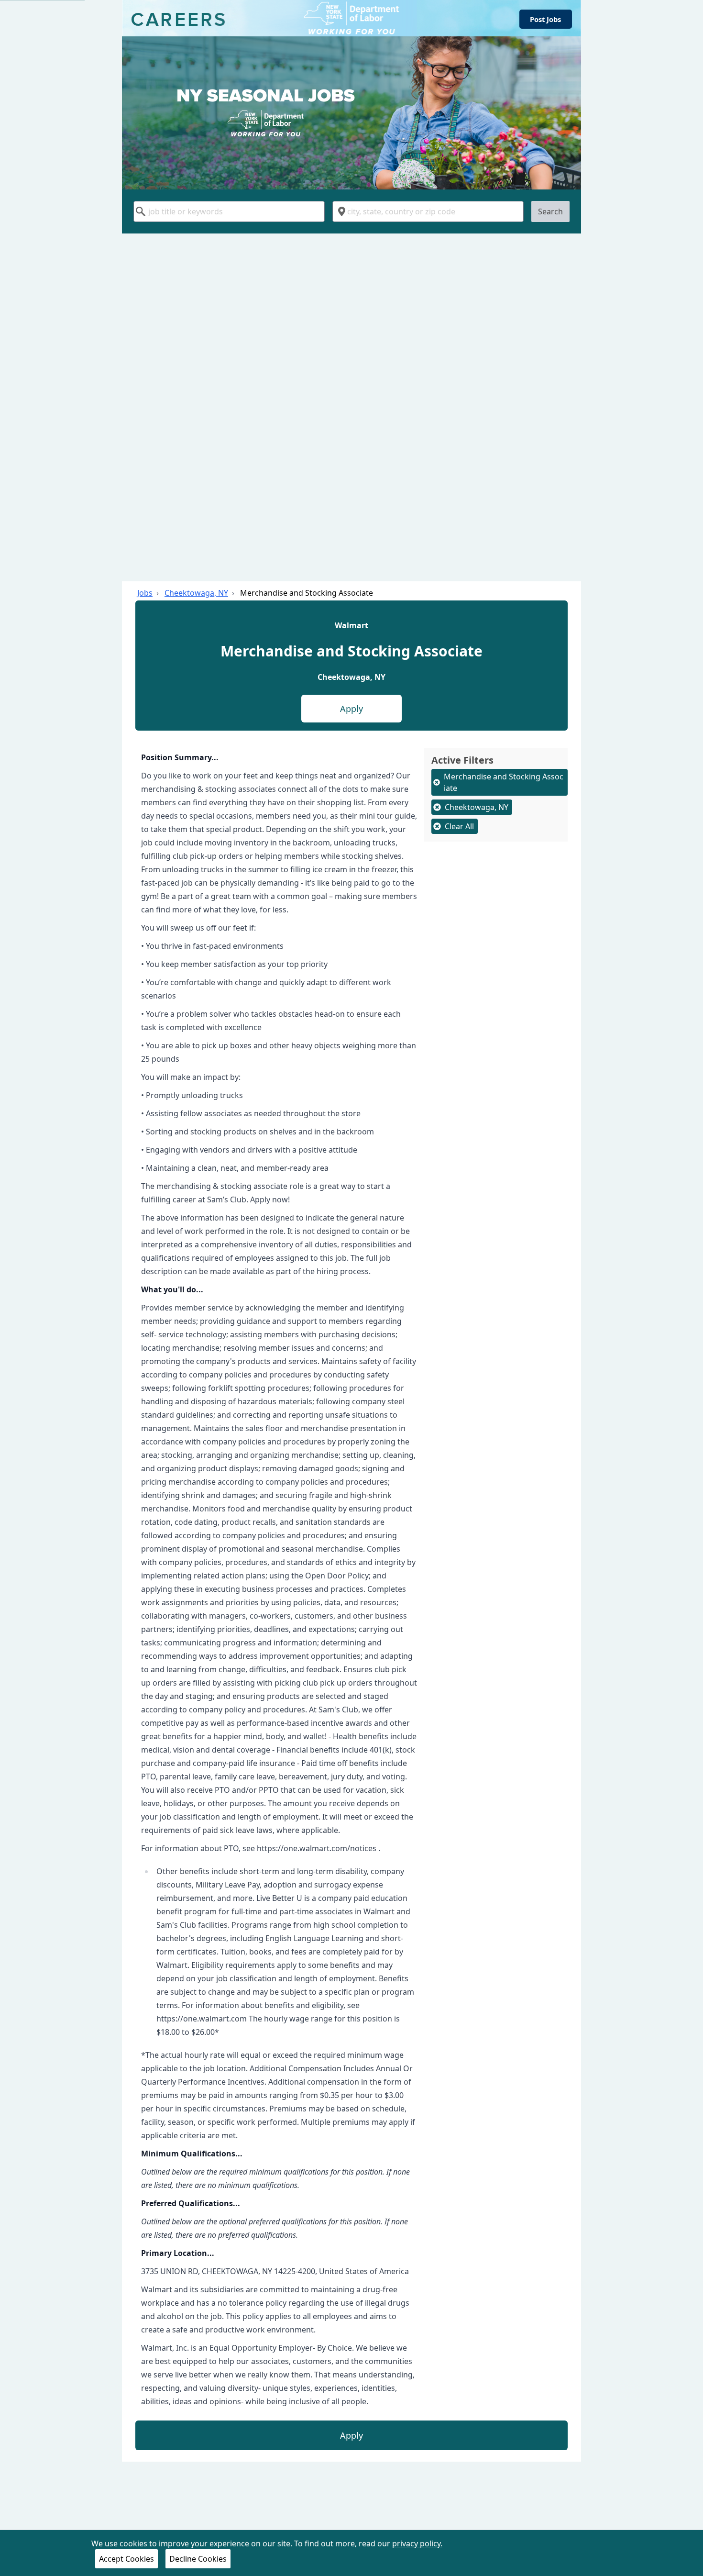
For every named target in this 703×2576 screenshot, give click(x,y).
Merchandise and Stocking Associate (307, 593)
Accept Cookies (126, 2559)
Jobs (145, 593)
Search (550, 211)
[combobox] (229, 211)
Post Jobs (545, 19)
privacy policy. (417, 2543)
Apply (351, 709)
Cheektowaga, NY (196, 593)
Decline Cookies (198, 2559)
